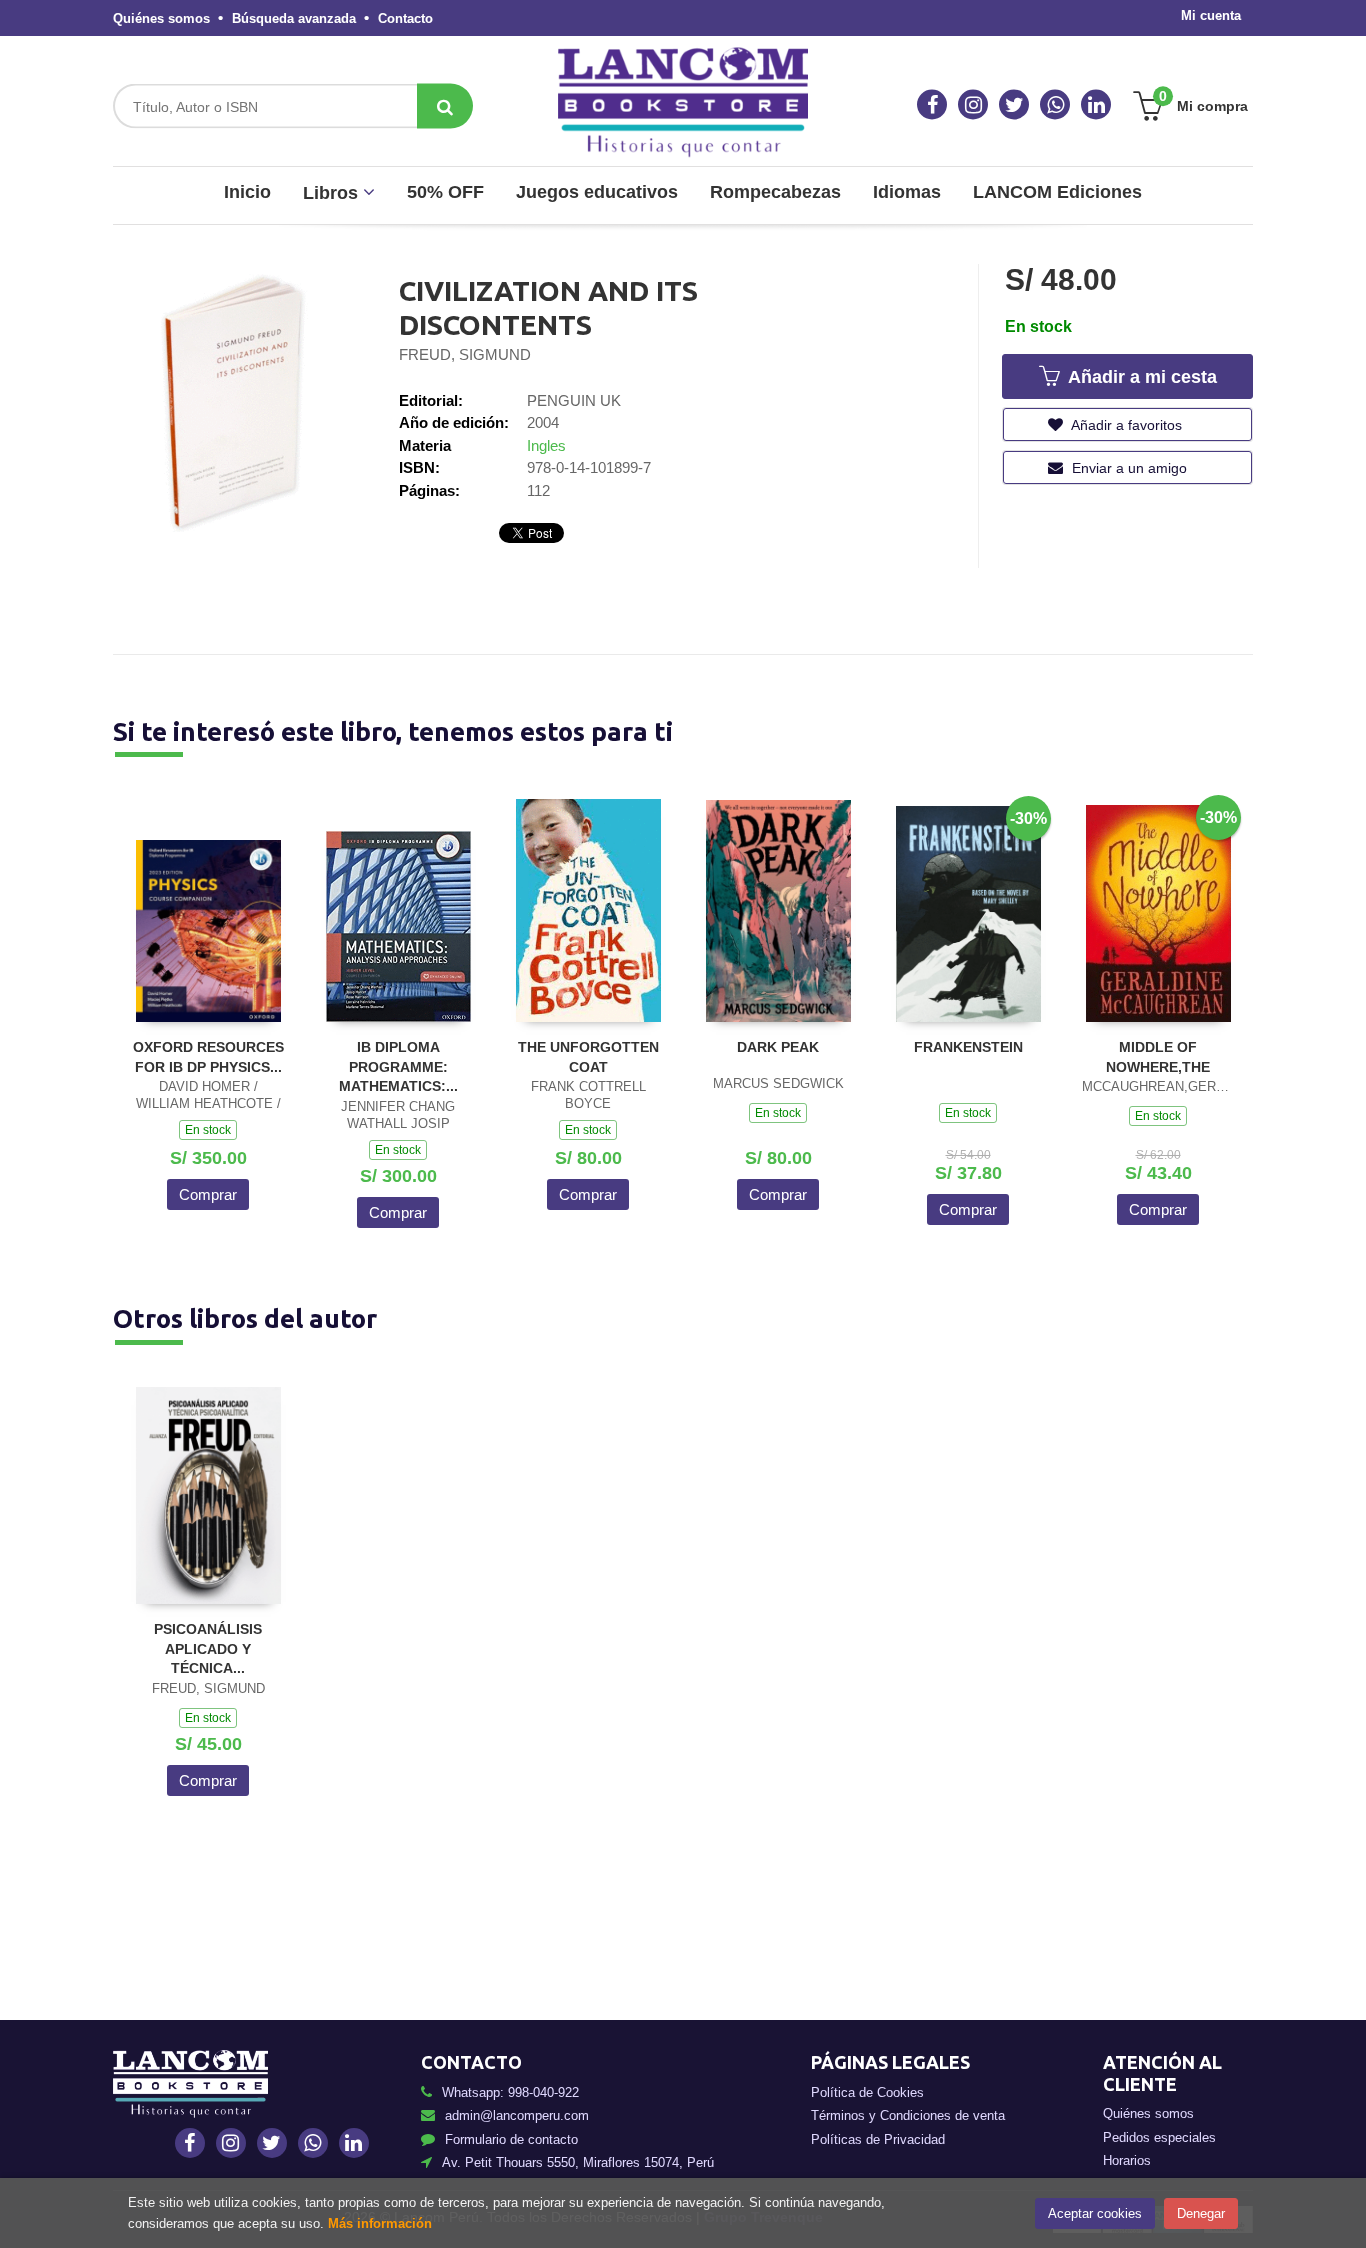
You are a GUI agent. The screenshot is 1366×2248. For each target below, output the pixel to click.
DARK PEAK (778, 1047)
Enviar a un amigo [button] (1127, 468)
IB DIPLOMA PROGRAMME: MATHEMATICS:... (398, 1066)
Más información (380, 2223)
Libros (333, 193)
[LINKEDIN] (1096, 105)
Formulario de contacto (511, 2139)
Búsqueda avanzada (294, 18)
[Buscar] (445, 106)
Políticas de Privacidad (878, 2139)
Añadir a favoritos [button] (1125, 425)
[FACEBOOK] (932, 105)
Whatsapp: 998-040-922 (510, 2092)
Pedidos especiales (1159, 2137)
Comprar (208, 1194)
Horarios (1127, 2160)
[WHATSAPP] (1055, 105)
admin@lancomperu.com (517, 2115)
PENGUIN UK (574, 400)
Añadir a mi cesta (1140, 377)
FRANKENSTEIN (968, 1047)
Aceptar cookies (1095, 2213)
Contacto (405, 18)
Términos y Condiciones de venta (908, 2115)
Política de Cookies (867, 2092)
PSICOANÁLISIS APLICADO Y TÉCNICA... (208, 1648)
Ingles (546, 445)
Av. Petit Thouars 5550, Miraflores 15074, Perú (578, 2162)
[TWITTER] (1014, 105)
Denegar (1201, 2213)
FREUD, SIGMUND (465, 354)
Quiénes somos (161, 18)
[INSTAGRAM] (973, 105)
